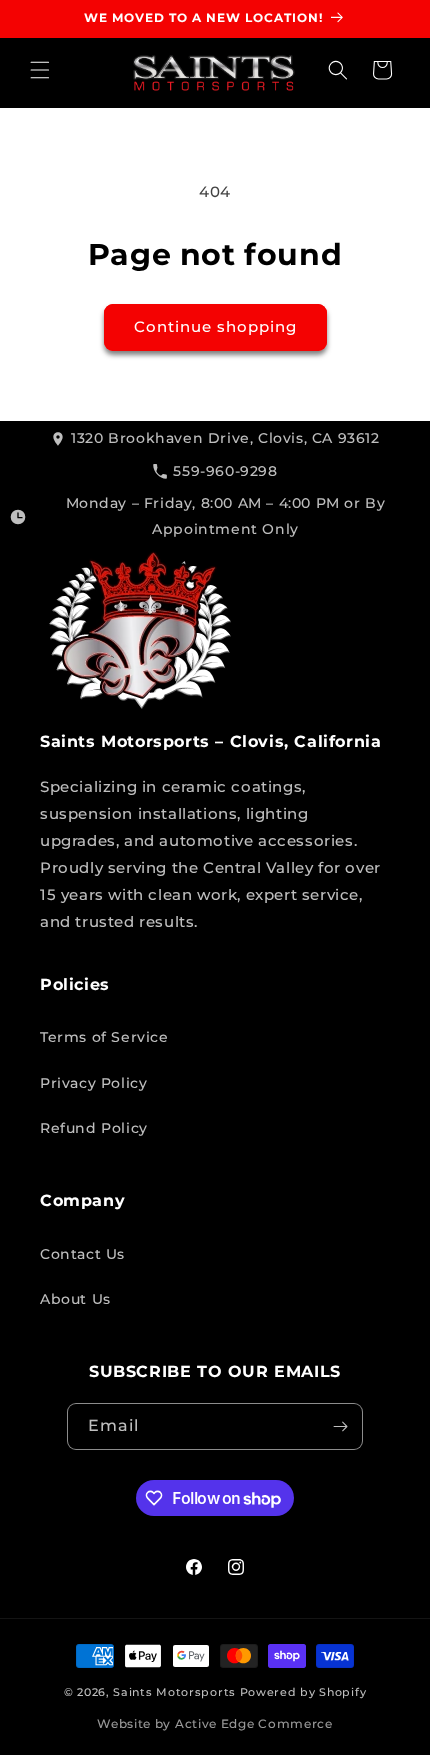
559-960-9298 (225, 471)
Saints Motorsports (174, 1692)
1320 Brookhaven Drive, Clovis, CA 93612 (225, 438)
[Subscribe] (340, 1426)
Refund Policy (94, 1128)
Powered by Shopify (303, 1692)
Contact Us (82, 1254)
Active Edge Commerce (254, 1723)
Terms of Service (104, 1037)
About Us (75, 1299)
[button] (40, 70)
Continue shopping (215, 326)
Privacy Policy (93, 1083)
